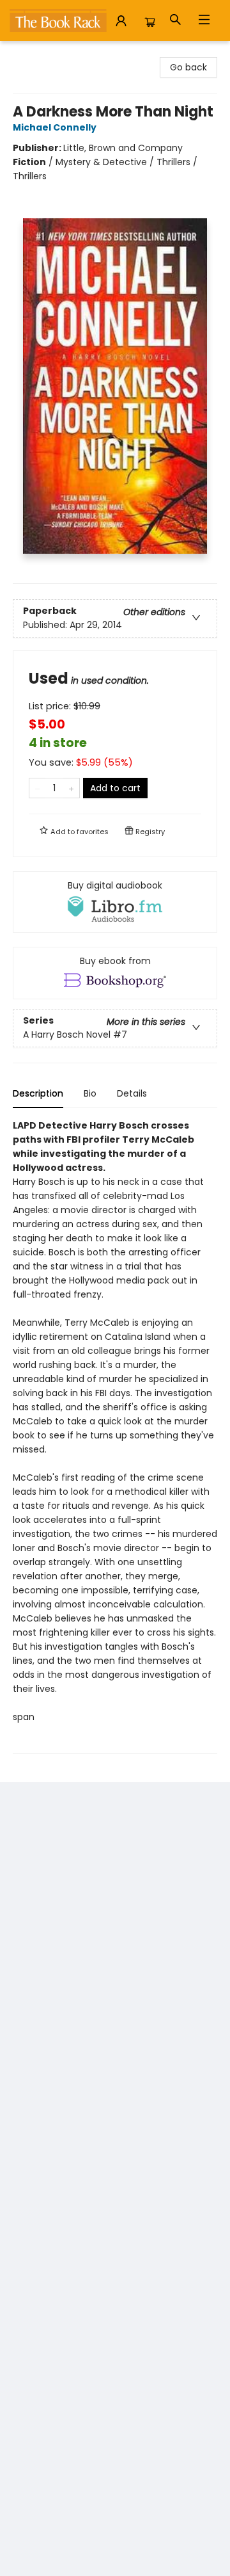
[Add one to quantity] (71, 788)
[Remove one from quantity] (37, 788)
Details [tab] (132, 1093)
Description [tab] (38, 1093)
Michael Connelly (55, 127)
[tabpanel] (115, 1436)
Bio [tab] (90, 1093)
